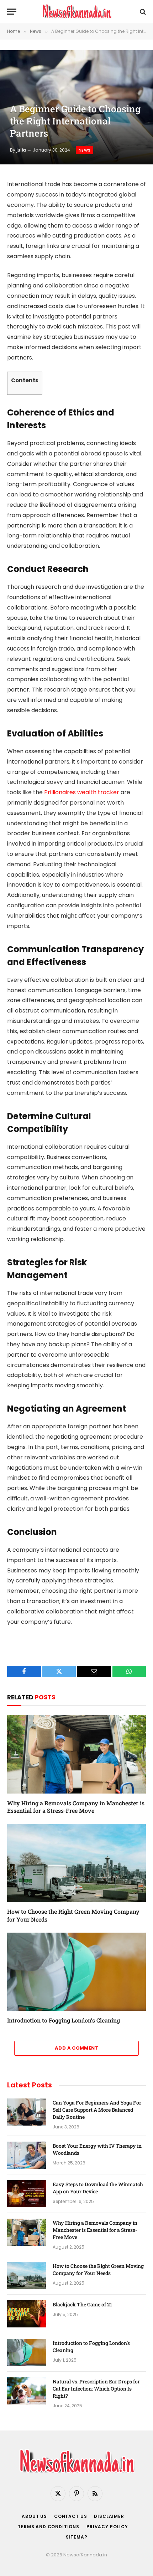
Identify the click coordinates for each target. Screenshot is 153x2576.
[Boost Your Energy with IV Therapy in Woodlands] (27, 2155)
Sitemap (77, 2537)
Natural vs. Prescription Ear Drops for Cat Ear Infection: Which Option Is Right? (96, 2389)
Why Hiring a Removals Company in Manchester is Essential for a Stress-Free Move (76, 1807)
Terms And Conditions (49, 2527)
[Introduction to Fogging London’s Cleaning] (76, 1972)
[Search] (142, 12)
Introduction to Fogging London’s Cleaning (64, 2020)
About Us (34, 2516)
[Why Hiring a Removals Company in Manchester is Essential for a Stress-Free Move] (76, 1754)
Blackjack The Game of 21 (83, 2304)
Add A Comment (76, 2048)
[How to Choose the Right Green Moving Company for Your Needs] (76, 1863)
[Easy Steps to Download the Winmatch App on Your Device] (27, 2194)
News (85, 150)
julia (21, 150)
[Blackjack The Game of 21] (27, 2314)
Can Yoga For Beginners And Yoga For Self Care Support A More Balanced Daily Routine (97, 2110)
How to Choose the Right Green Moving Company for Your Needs (98, 2269)
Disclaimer (109, 2516)
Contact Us (70, 2516)
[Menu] (12, 12)
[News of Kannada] (76, 12)
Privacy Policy (107, 2527)
